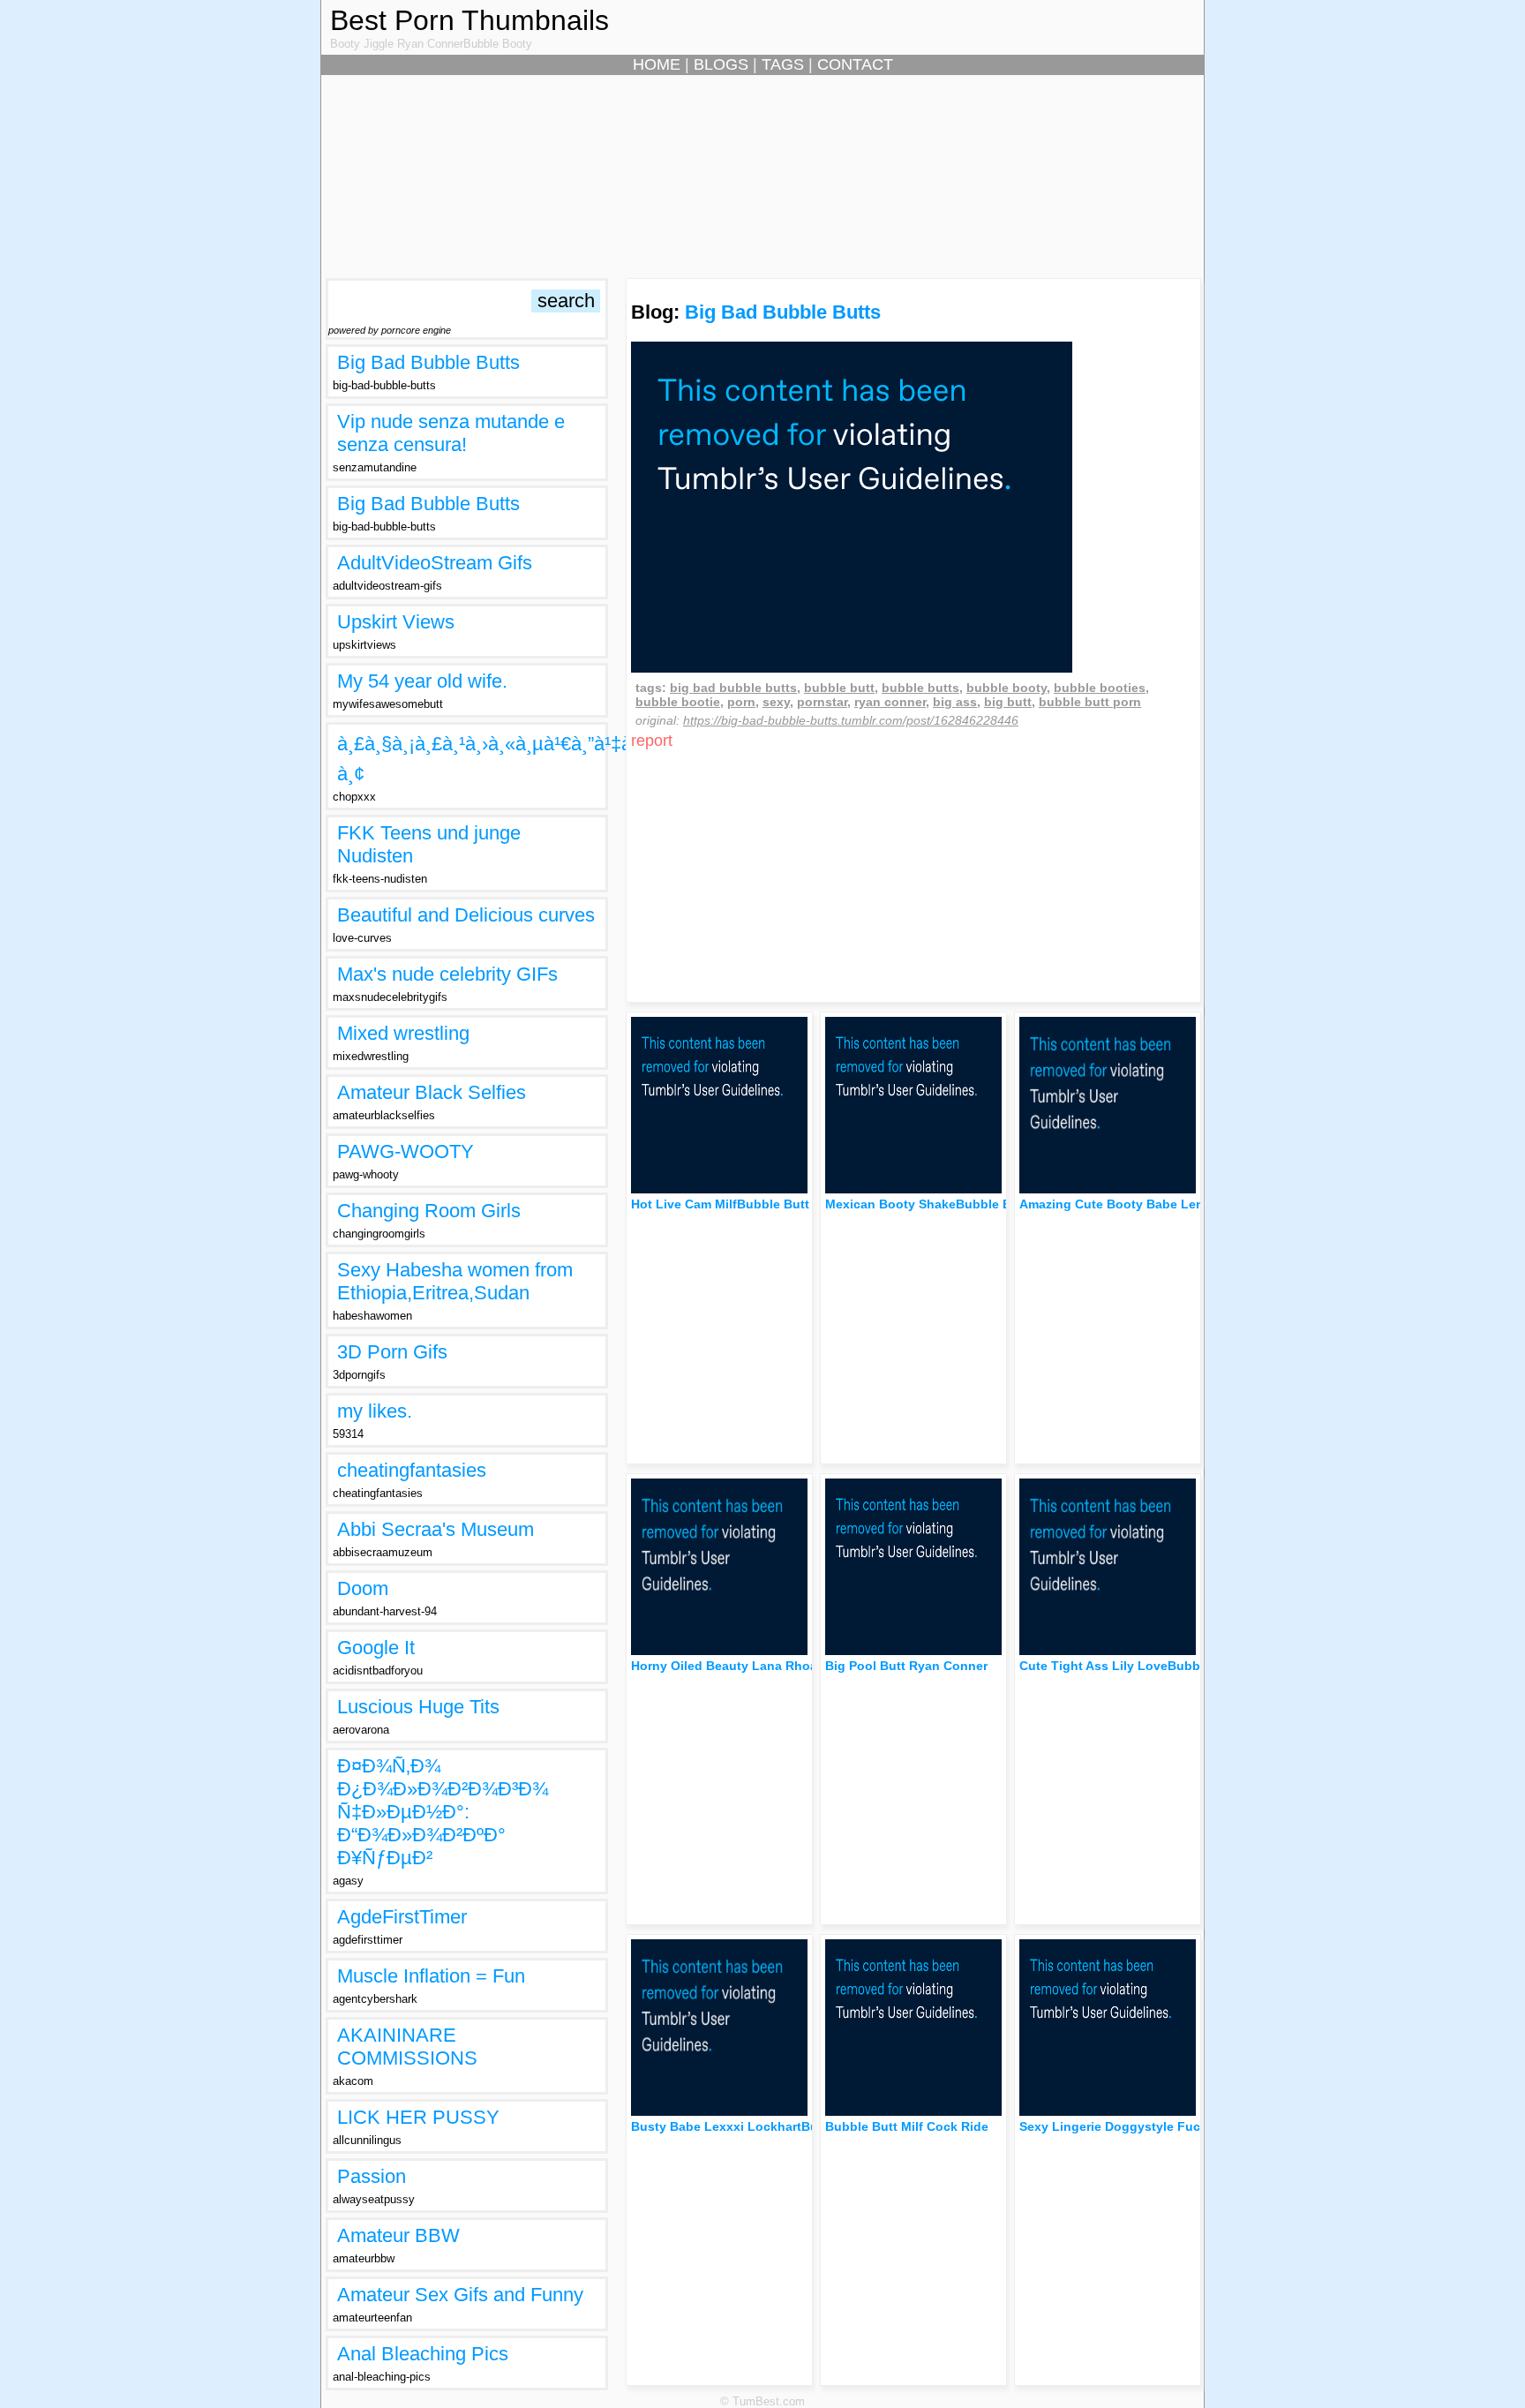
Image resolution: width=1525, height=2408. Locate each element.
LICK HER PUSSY (418, 2117)
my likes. (375, 1411)
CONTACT (855, 64)
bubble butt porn (1090, 702)
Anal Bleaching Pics (423, 2354)
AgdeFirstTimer (402, 1917)
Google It (376, 1648)
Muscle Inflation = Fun (431, 1976)
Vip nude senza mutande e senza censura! (451, 433)
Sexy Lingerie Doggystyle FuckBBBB (1131, 2126)
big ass (955, 702)
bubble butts (920, 688)
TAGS (783, 64)
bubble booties (1100, 688)
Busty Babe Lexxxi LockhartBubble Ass (751, 2126)
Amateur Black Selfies (432, 1092)
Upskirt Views (396, 622)
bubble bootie (678, 702)
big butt (1008, 702)
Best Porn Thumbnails (470, 20)
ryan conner (890, 702)
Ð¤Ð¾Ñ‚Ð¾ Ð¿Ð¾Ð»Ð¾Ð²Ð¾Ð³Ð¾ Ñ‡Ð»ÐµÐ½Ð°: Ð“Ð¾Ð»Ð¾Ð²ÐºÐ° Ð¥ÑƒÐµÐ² (443, 1812)
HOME (657, 64)
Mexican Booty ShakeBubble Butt (927, 1204)
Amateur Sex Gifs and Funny (460, 2295)
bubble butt (839, 688)
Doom (363, 1588)
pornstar (822, 702)
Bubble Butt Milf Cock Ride (907, 2126)
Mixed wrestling (403, 1033)
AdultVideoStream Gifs (435, 563)
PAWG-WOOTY (406, 1151)
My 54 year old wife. (422, 681)
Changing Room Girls (429, 1211)
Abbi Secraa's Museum (436, 1529)
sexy (776, 702)
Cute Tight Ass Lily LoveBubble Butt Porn (1146, 1666)
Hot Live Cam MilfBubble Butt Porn (736, 1204)
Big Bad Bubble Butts (428, 362)
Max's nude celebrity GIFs (447, 974)
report (652, 741)
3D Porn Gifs (392, 1352)
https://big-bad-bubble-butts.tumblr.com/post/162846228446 (851, 720)
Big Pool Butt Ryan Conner (906, 1666)
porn (741, 702)
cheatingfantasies (412, 1470)
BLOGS (721, 64)
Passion (372, 2176)
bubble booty (1007, 688)
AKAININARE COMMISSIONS (407, 2047)
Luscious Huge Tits (418, 1707)
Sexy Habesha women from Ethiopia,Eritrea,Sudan (455, 1281)
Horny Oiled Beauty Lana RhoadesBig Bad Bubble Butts (800, 1666)
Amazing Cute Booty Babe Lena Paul (1130, 1204)
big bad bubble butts (733, 688)
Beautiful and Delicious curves (466, 915)
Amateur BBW (398, 2235)
